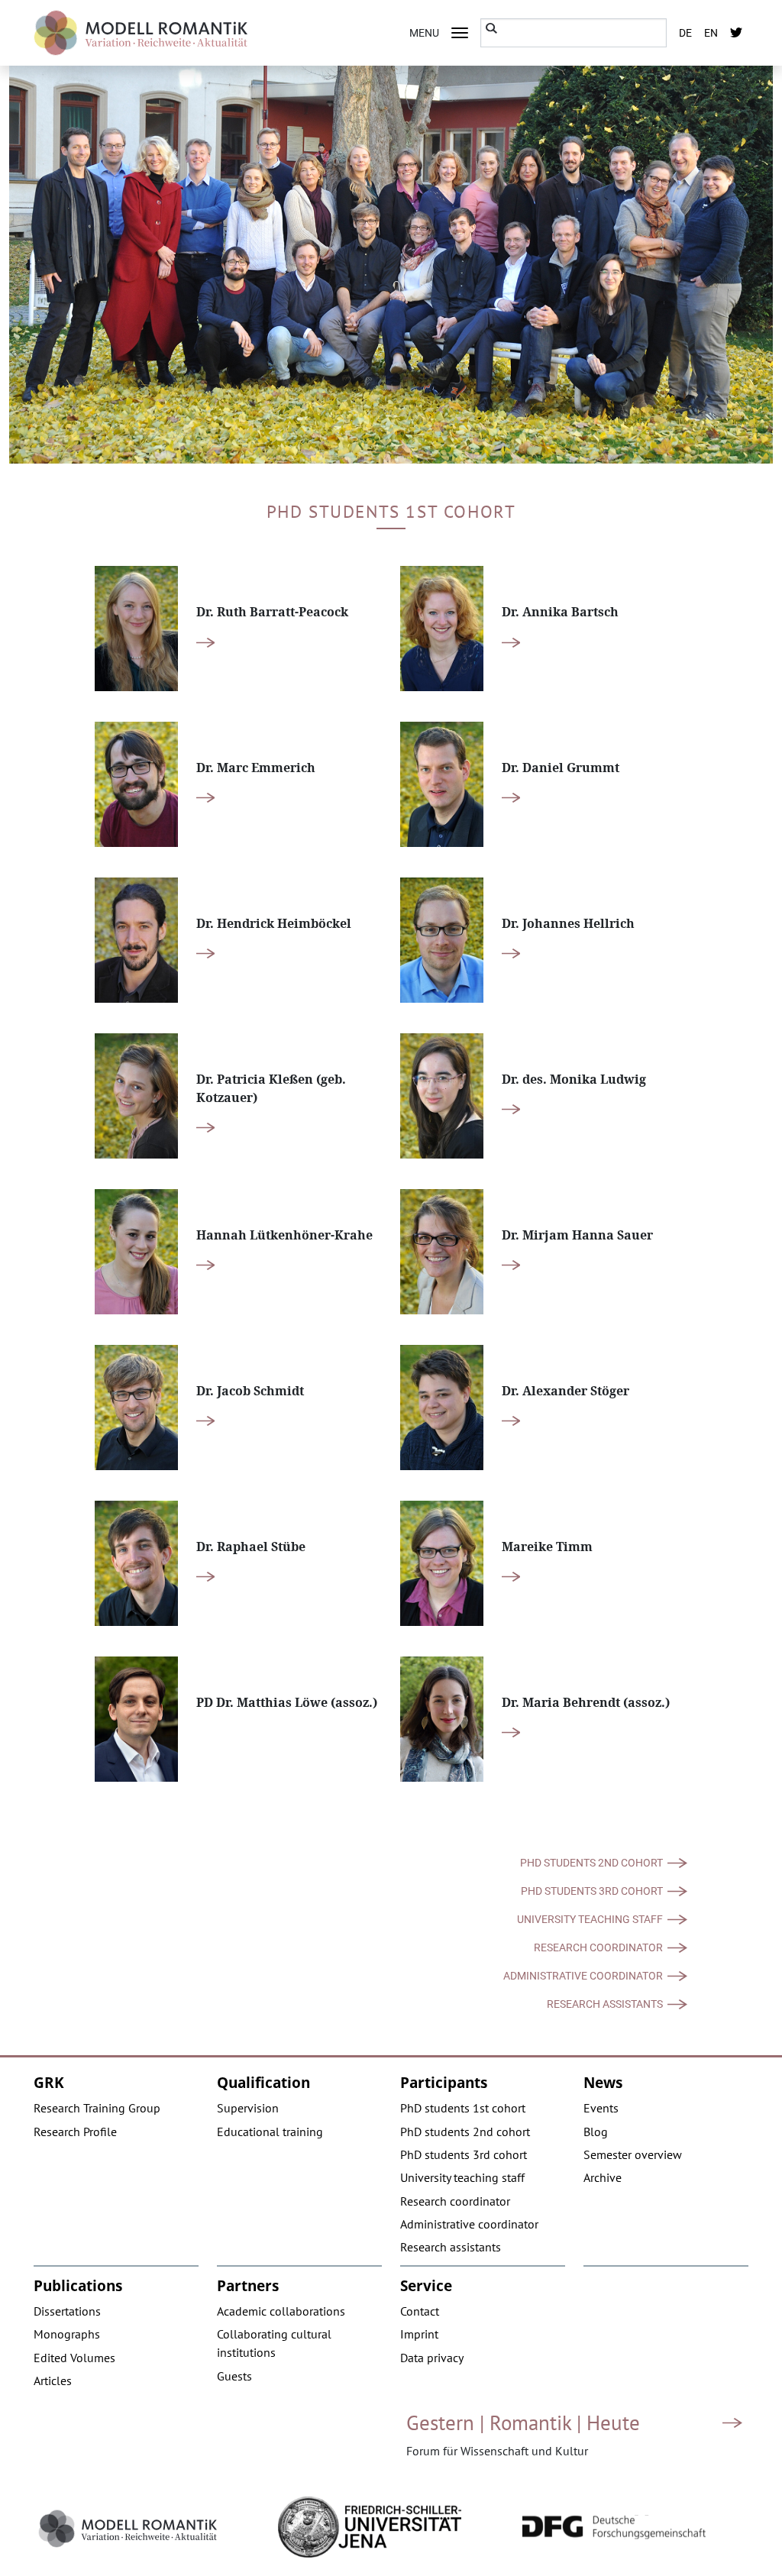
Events (601, 2108)
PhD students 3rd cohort (592, 1891)
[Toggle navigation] (460, 33)
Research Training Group (97, 2108)
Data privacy (432, 2358)
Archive (603, 2177)
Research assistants (605, 2004)
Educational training (270, 2132)
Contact (420, 2311)
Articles (53, 2380)
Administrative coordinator (583, 1976)
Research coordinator (598, 1947)
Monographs (67, 2334)
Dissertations (67, 2311)
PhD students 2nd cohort (591, 1863)
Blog (596, 2132)
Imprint (419, 2334)
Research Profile (75, 2132)
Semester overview (633, 2154)
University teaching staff (590, 1919)
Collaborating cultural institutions (274, 2343)
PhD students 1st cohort (463, 2108)
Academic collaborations (281, 2311)
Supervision (248, 2108)
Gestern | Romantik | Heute (523, 2422)
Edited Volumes (74, 2358)
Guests (234, 2376)
